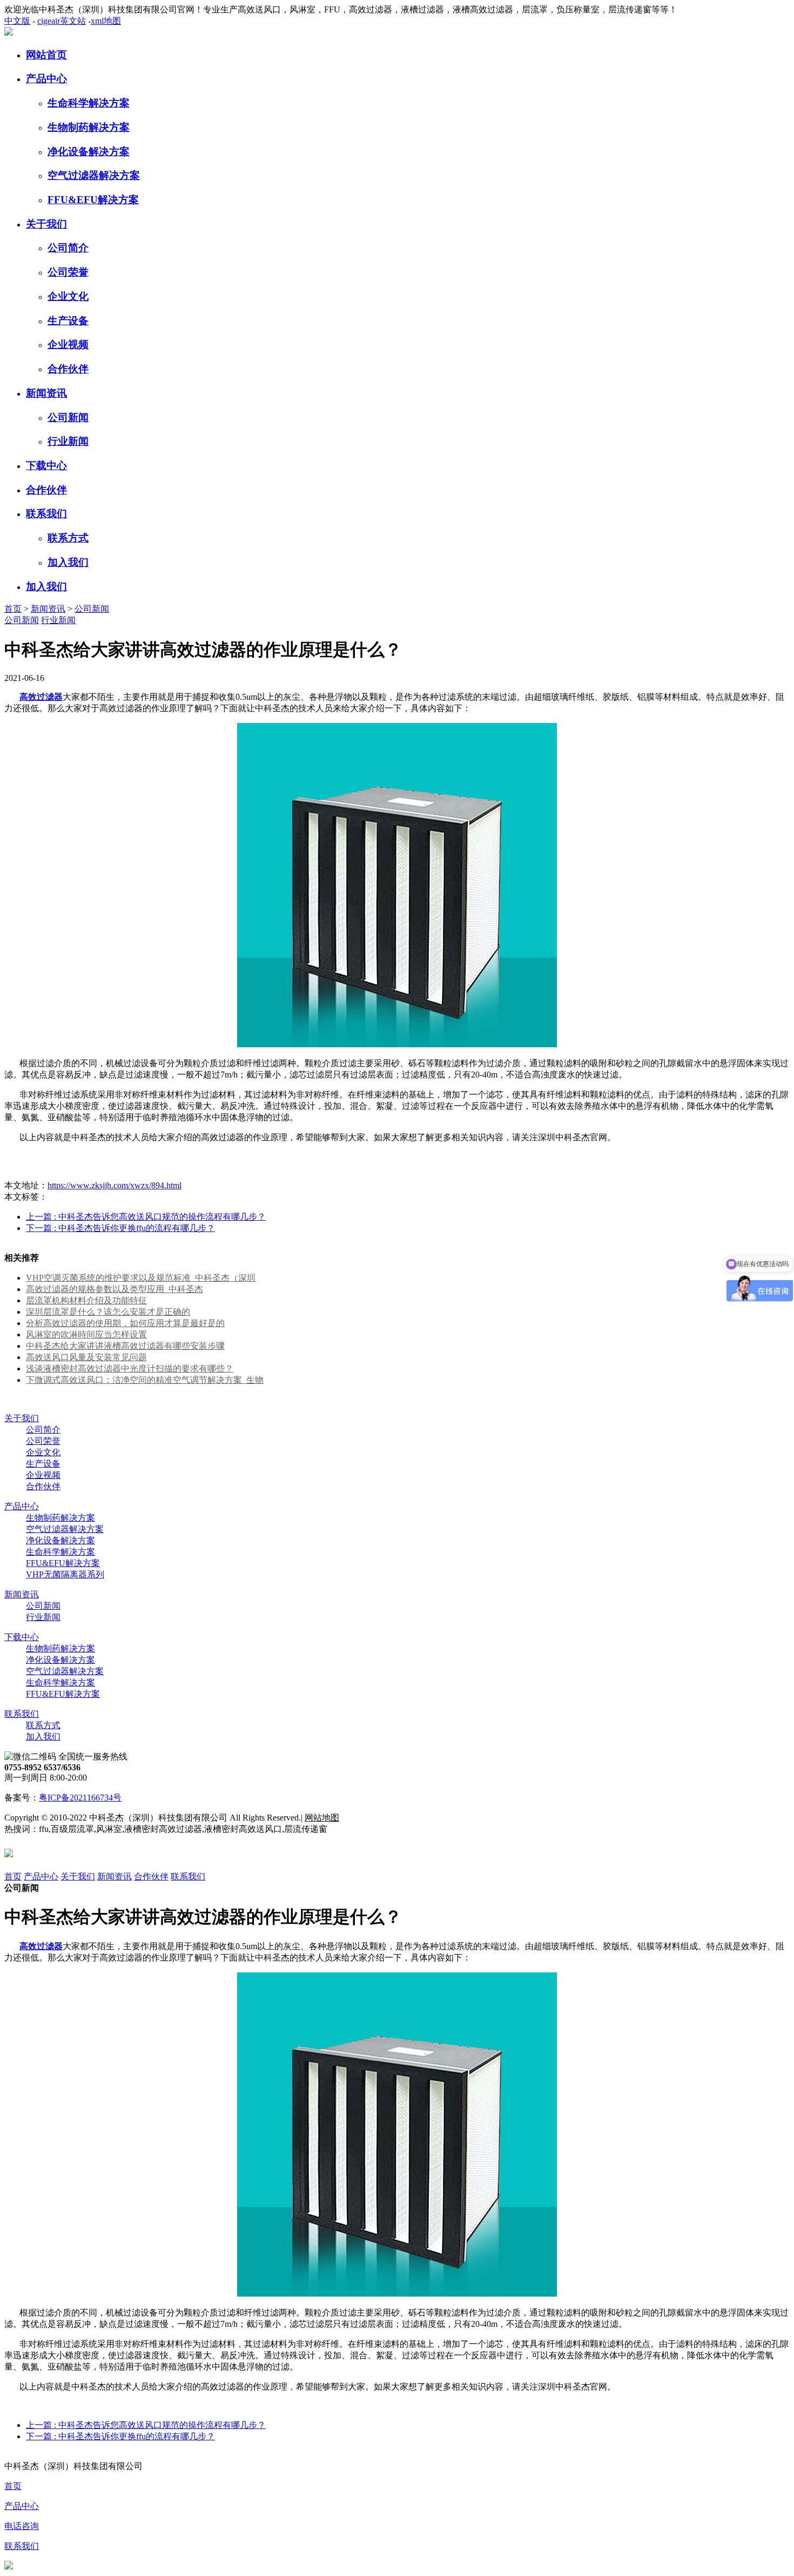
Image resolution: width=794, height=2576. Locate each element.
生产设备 (68, 321)
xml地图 (106, 21)
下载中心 (46, 466)
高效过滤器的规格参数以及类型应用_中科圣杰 (115, 1289)
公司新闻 (68, 417)
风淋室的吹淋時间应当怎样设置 (86, 1334)
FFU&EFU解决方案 (93, 200)
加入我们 (68, 562)
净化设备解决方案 (89, 152)
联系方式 (68, 538)
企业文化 (68, 296)
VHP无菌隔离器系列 (65, 1574)
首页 (13, 609)
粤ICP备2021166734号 (80, 1798)
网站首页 (46, 55)
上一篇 (146, 1217)
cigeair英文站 (62, 21)
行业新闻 (68, 441)
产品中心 (46, 79)
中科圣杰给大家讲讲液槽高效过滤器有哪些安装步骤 (125, 1346)
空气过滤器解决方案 (94, 175)
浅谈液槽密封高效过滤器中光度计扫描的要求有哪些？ (130, 1369)
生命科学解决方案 (89, 103)
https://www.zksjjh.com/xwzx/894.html (115, 1185)
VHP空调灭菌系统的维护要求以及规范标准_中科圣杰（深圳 (141, 1278)
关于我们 (46, 224)
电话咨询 (22, 2526)
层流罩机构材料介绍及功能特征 (86, 1300)
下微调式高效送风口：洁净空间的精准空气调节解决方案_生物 (145, 1380)
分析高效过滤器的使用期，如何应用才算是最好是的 (125, 1323)
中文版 (17, 21)
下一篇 (120, 1228)
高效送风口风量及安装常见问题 (86, 1357)
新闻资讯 (46, 393)
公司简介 (68, 248)
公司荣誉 (68, 272)
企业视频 (68, 344)
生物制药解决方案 (89, 127)
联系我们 (46, 514)
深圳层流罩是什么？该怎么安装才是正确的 (108, 1312)
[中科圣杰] (9, 33)
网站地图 (322, 1818)
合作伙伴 (68, 369)
